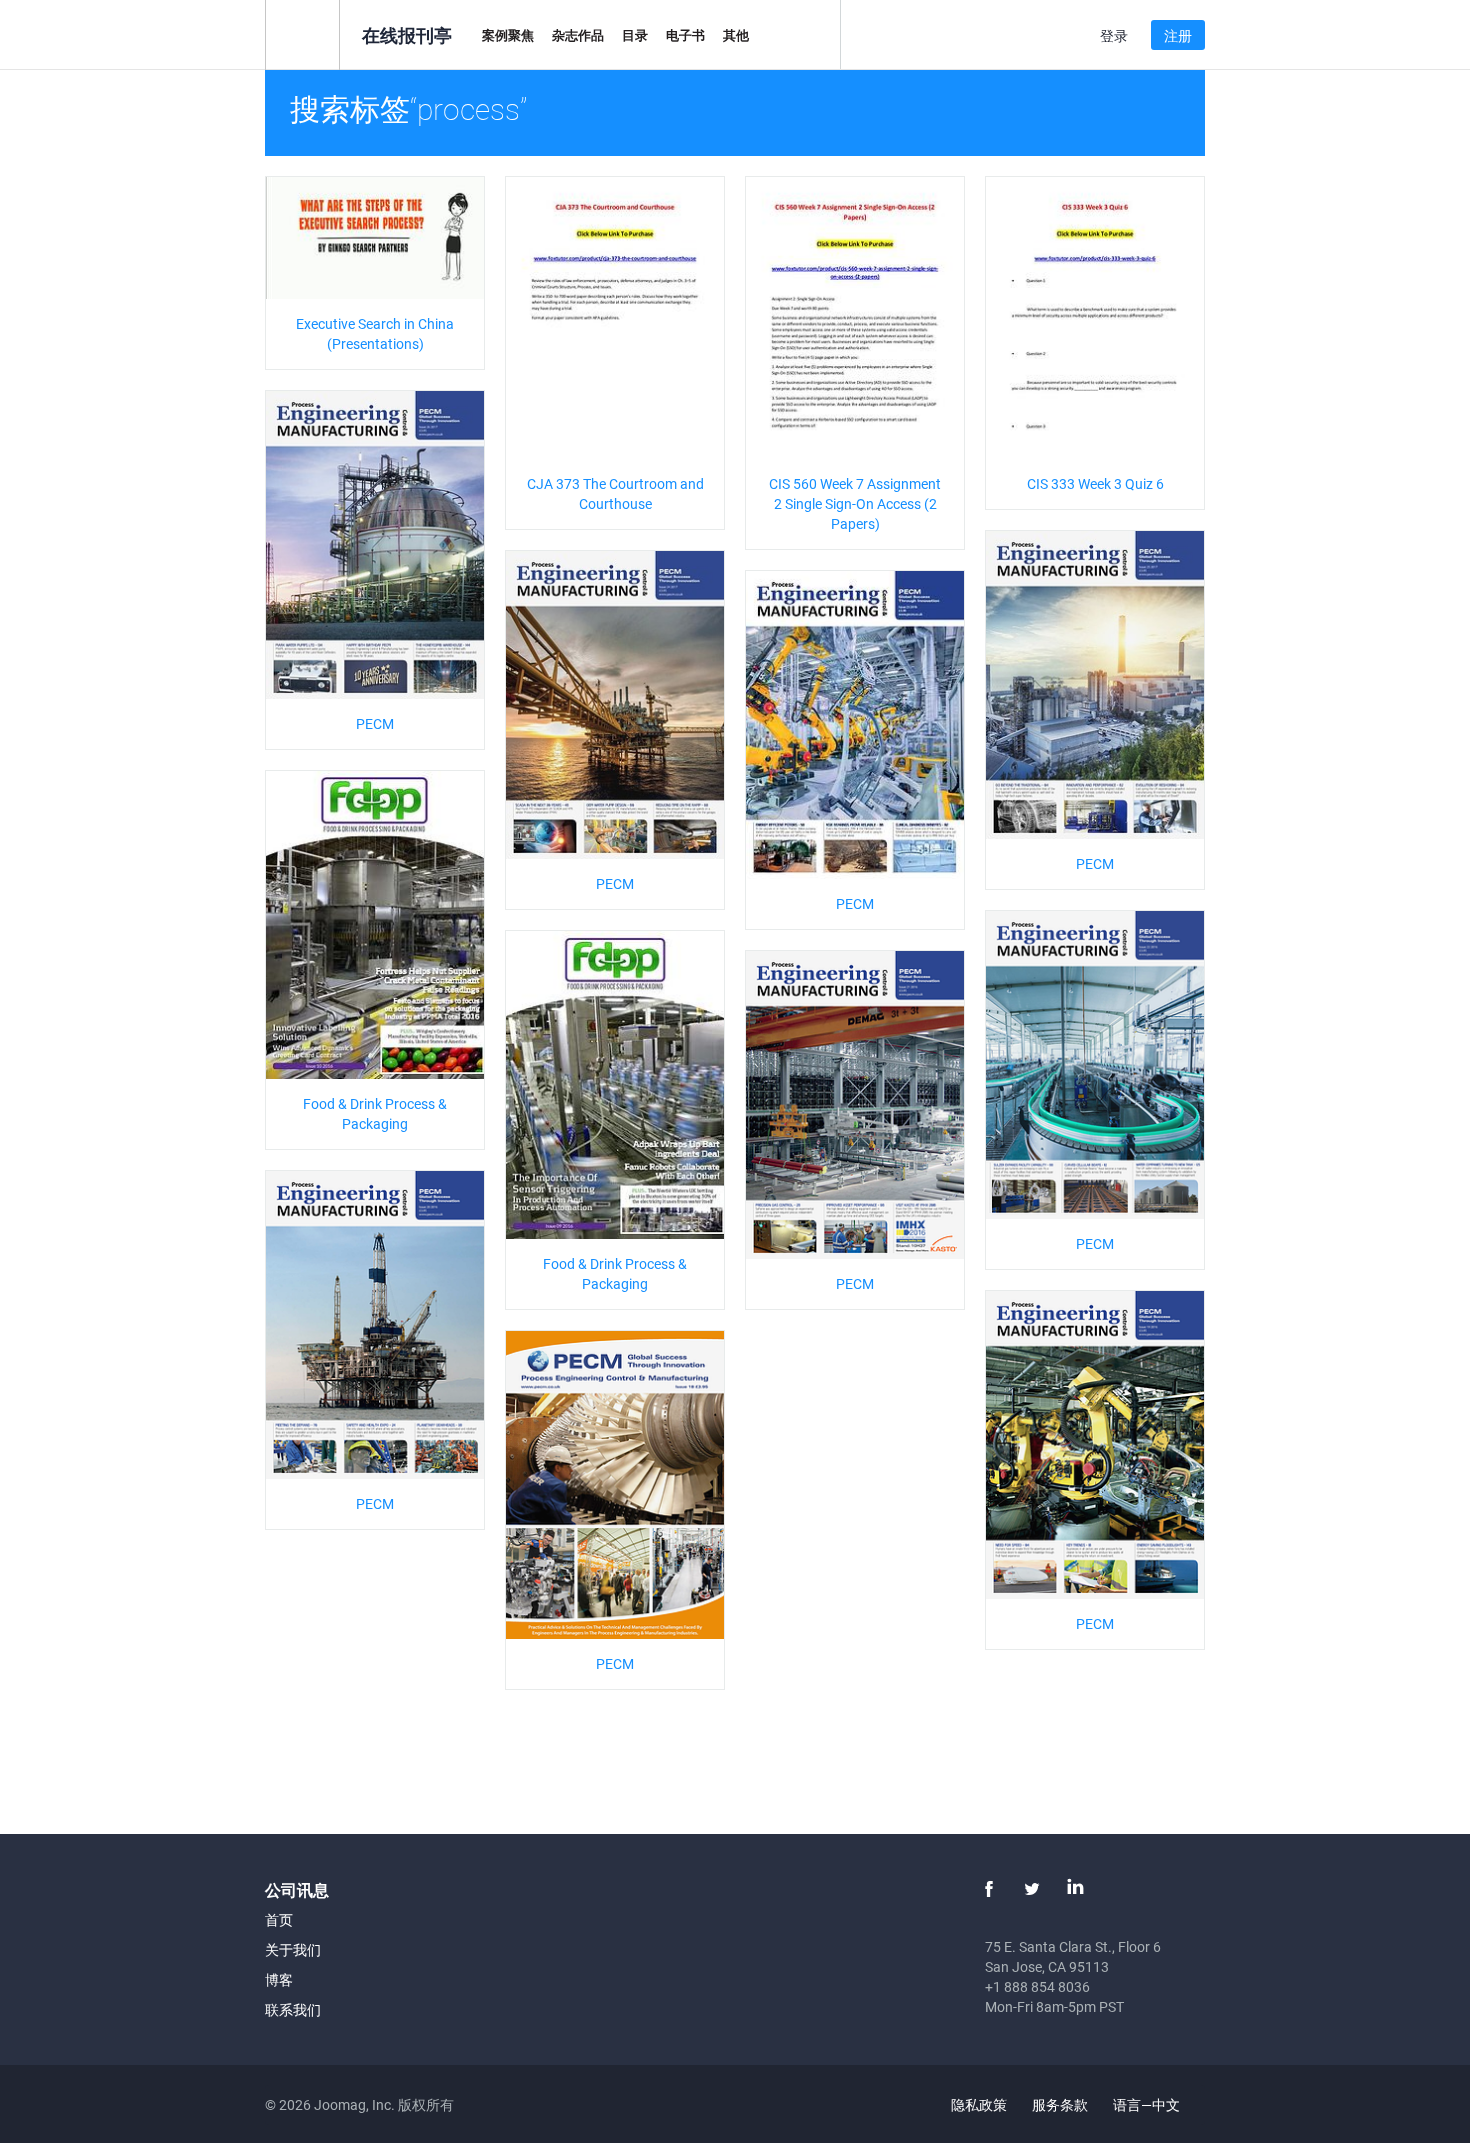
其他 (736, 35)
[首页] (302, 33)
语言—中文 (1148, 2104)
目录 (635, 35)
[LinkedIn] (1075, 1889)
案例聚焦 (508, 35)
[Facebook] (989, 1889)
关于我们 (293, 1949)
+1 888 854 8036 (1037, 1986)
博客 (279, 1979)
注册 (1178, 35)
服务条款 (1060, 2104)
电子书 (685, 35)
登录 (1114, 35)
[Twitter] (1032, 1889)
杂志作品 (578, 35)
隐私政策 (979, 2104)
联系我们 (293, 2009)
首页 (279, 1919)
